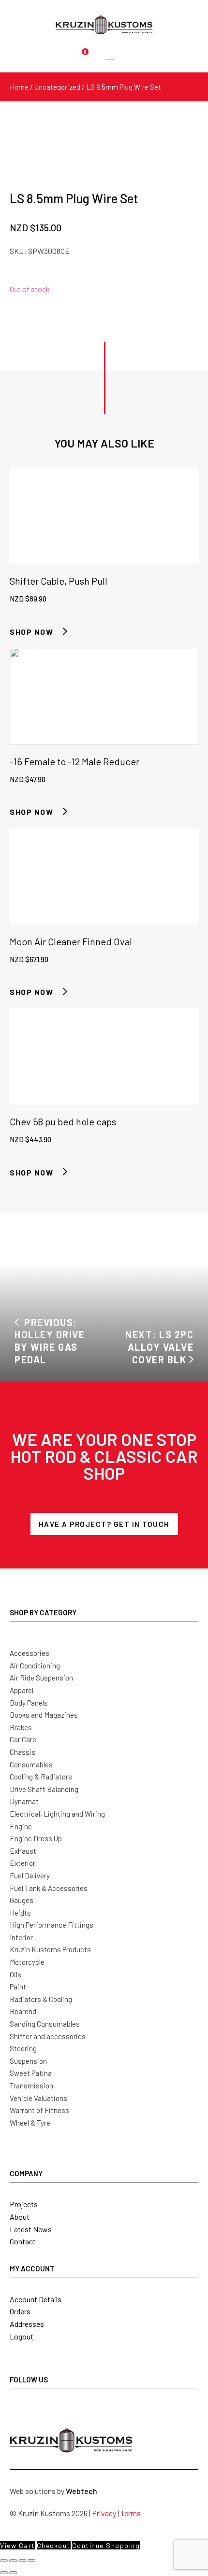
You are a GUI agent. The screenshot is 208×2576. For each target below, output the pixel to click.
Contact (23, 2241)
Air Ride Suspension (41, 1678)
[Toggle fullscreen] (13, 2561)
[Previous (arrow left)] (4, 2573)
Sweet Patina (31, 2073)
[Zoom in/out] (4, 2561)
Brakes (21, 1727)
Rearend (23, 2011)
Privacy (104, 2513)
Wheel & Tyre (30, 2123)
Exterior (22, 1863)
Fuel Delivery (30, 1876)
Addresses (27, 2324)
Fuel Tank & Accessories (49, 1888)
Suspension (28, 2061)
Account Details (36, 2299)
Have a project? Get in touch (104, 1524)
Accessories (30, 1653)
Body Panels (29, 1703)
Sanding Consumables (45, 2024)
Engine (21, 1826)
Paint (18, 1987)
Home (19, 87)
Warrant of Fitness (39, 2110)
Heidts (20, 1913)
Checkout (54, 2545)
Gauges (22, 1900)
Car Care (23, 1739)
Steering (23, 2048)
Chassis (22, 1752)
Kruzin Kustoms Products (50, 1949)
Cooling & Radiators (41, 1777)
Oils (15, 1974)
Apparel (22, 1690)
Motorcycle (27, 1962)
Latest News (31, 2229)
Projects (24, 2204)
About (20, 2217)
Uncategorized (57, 87)
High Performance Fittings (52, 1925)
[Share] (22, 2561)
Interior (21, 1937)
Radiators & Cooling (41, 1999)
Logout (22, 2336)
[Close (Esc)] (31, 2561)
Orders (20, 2311)
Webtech (82, 2491)
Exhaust (23, 1851)
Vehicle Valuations (38, 2098)
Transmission (31, 2086)
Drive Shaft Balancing (44, 1789)
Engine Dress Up (36, 1838)
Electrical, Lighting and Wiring (57, 1814)
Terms (131, 2513)
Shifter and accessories (48, 2036)
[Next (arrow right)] (13, 2573)
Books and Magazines (44, 1715)
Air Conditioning (35, 1666)
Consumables (31, 1764)
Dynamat (24, 1801)
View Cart (18, 2545)
